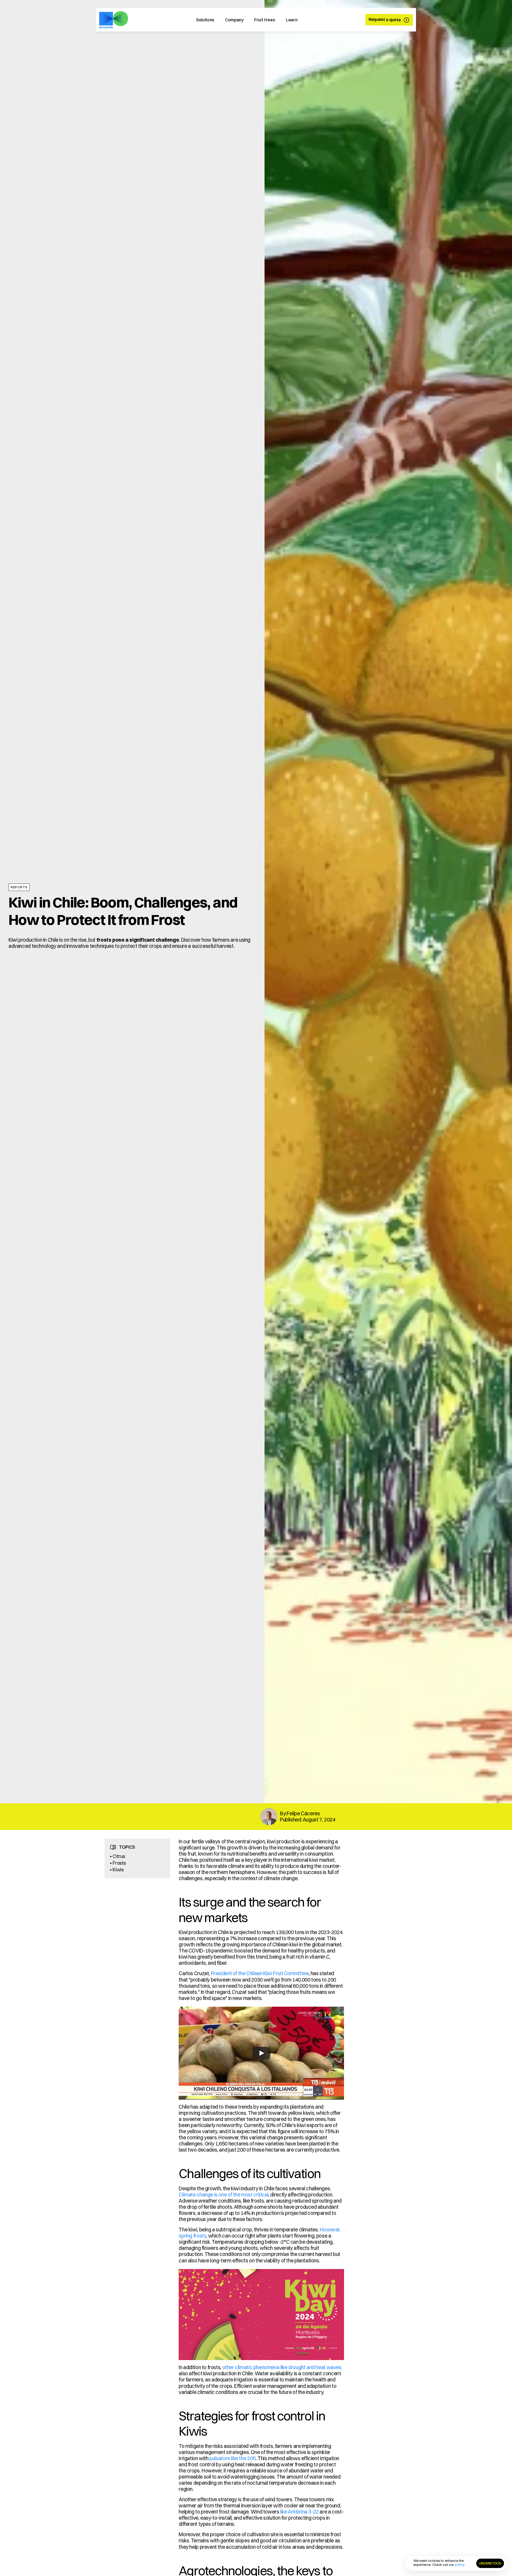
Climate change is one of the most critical (223, 2195)
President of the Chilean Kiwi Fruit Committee (260, 1973)
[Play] (261, 2053)
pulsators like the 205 (233, 2458)
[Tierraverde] (114, 20)
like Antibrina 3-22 (299, 2512)
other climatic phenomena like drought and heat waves (282, 2367)
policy (460, 2565)
